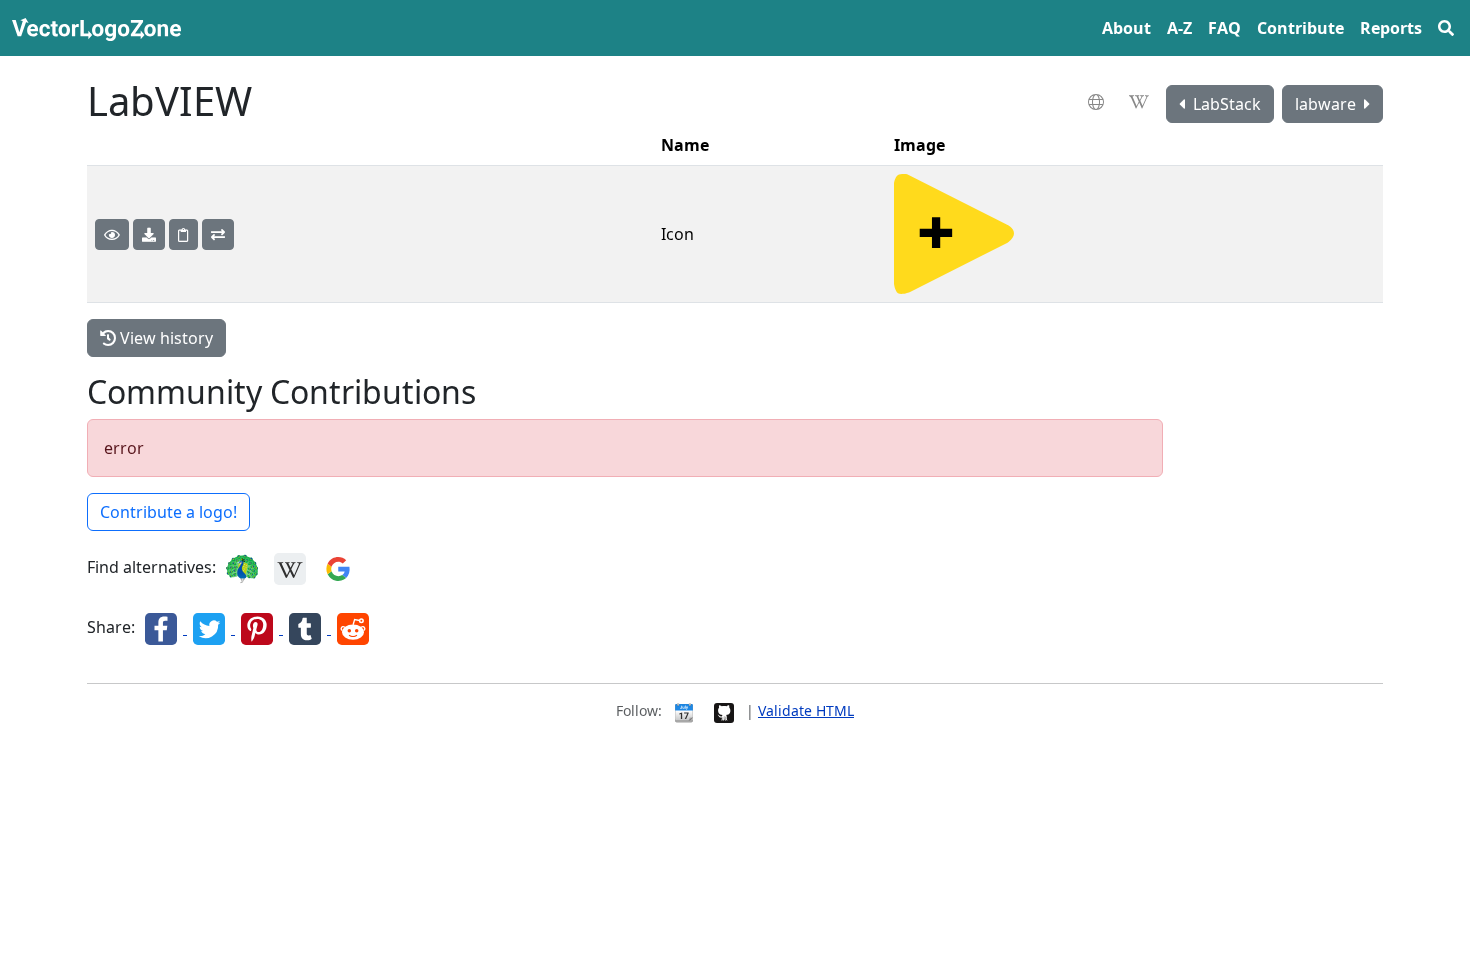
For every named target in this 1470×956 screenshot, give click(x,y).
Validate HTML (806, 710)
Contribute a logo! (168, 512)
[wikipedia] (1141, 102)
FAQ (1224, 28)
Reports (1391, 28)
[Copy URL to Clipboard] (183, 234)
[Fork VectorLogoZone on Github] (724, 710)
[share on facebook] (163, 628)
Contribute (1300, 28)
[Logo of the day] (684, 710)
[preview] (112, 234)
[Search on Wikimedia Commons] (290, 568)
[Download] (149, 234)
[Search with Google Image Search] (338, 568)
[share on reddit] (353, 628)
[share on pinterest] (259, 628)
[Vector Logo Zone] (100, 28)
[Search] (1446, 28)
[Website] (1098, 102)
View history (164, 338)
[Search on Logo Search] (242, 568)
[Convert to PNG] (218, 234)
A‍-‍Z (1179, 28)
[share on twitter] (211, 628)
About (1126, 28)
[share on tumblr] (307, 628)
